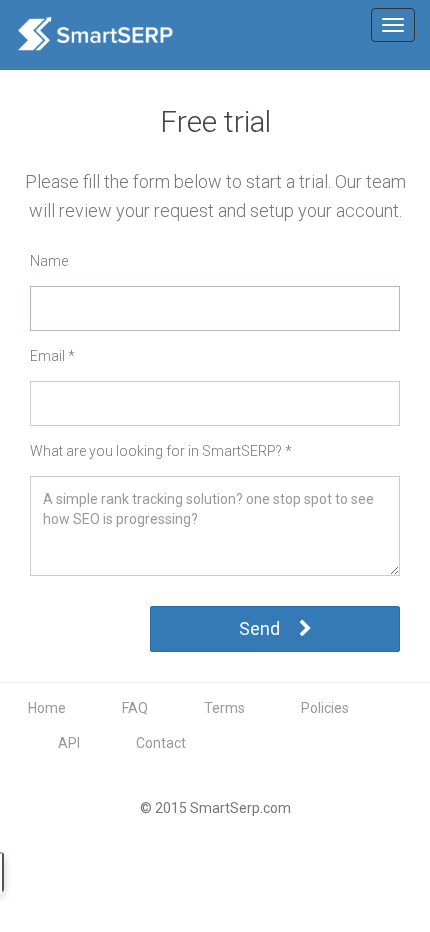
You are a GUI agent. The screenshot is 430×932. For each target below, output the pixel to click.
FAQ (135, 708)
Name (49, 261)
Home (47, 708)
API (69, 743)
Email (52, 356)
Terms (224, 708)
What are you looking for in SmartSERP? (161, 451)
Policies (325, 708)
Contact (161, 743)
